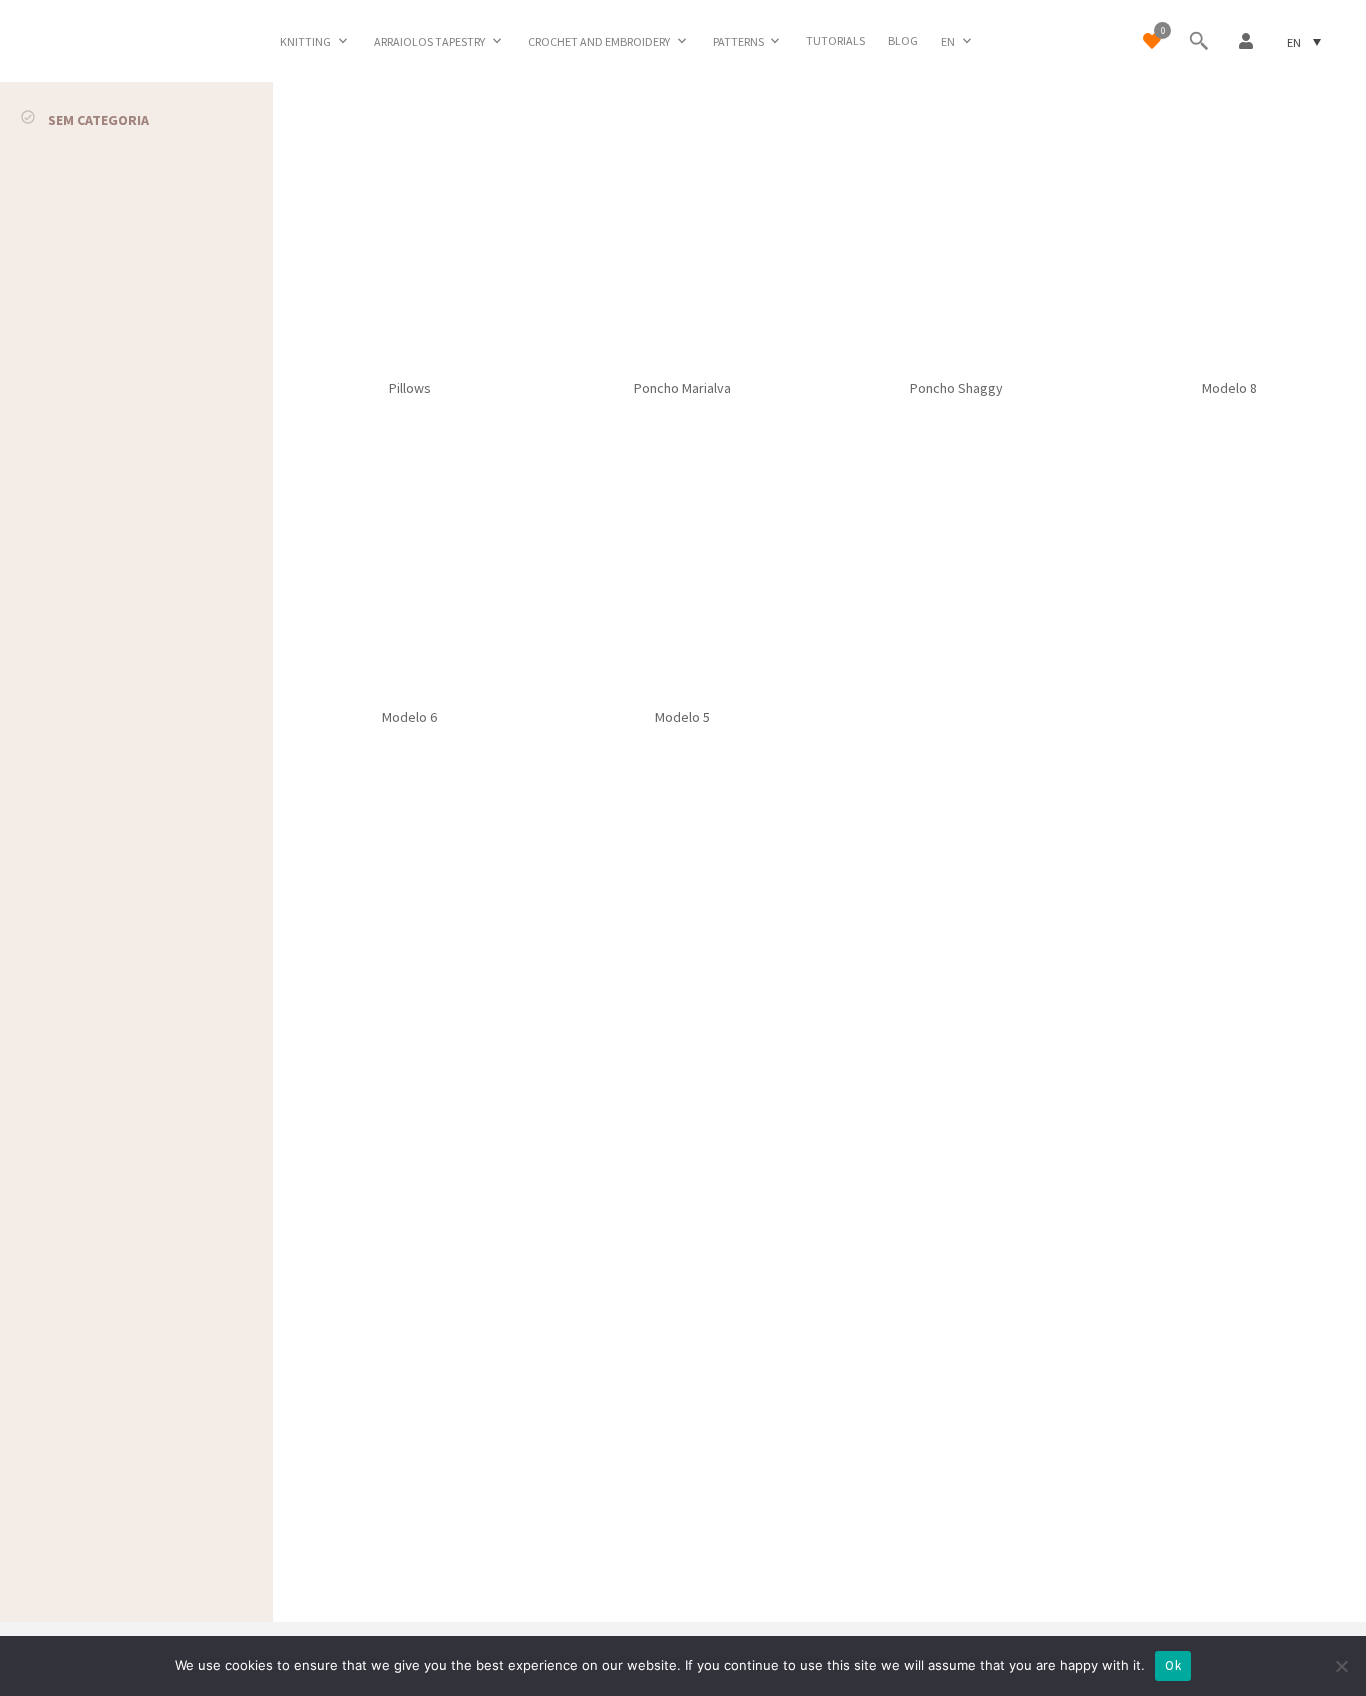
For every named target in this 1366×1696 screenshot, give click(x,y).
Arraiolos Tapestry (429, 41)
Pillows (410, 388)
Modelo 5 (682, 717)
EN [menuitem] (1294, 41)
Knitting (305, 41)
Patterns (738, 41)
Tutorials (835, 40)
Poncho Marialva (682, 388)
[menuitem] (958, 41)
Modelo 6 (409, 717)
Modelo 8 (1229, 388)
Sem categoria (98, 120)
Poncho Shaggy (956, 388)
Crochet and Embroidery (599, 41)
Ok (1173, 1665)
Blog (903, 40)
